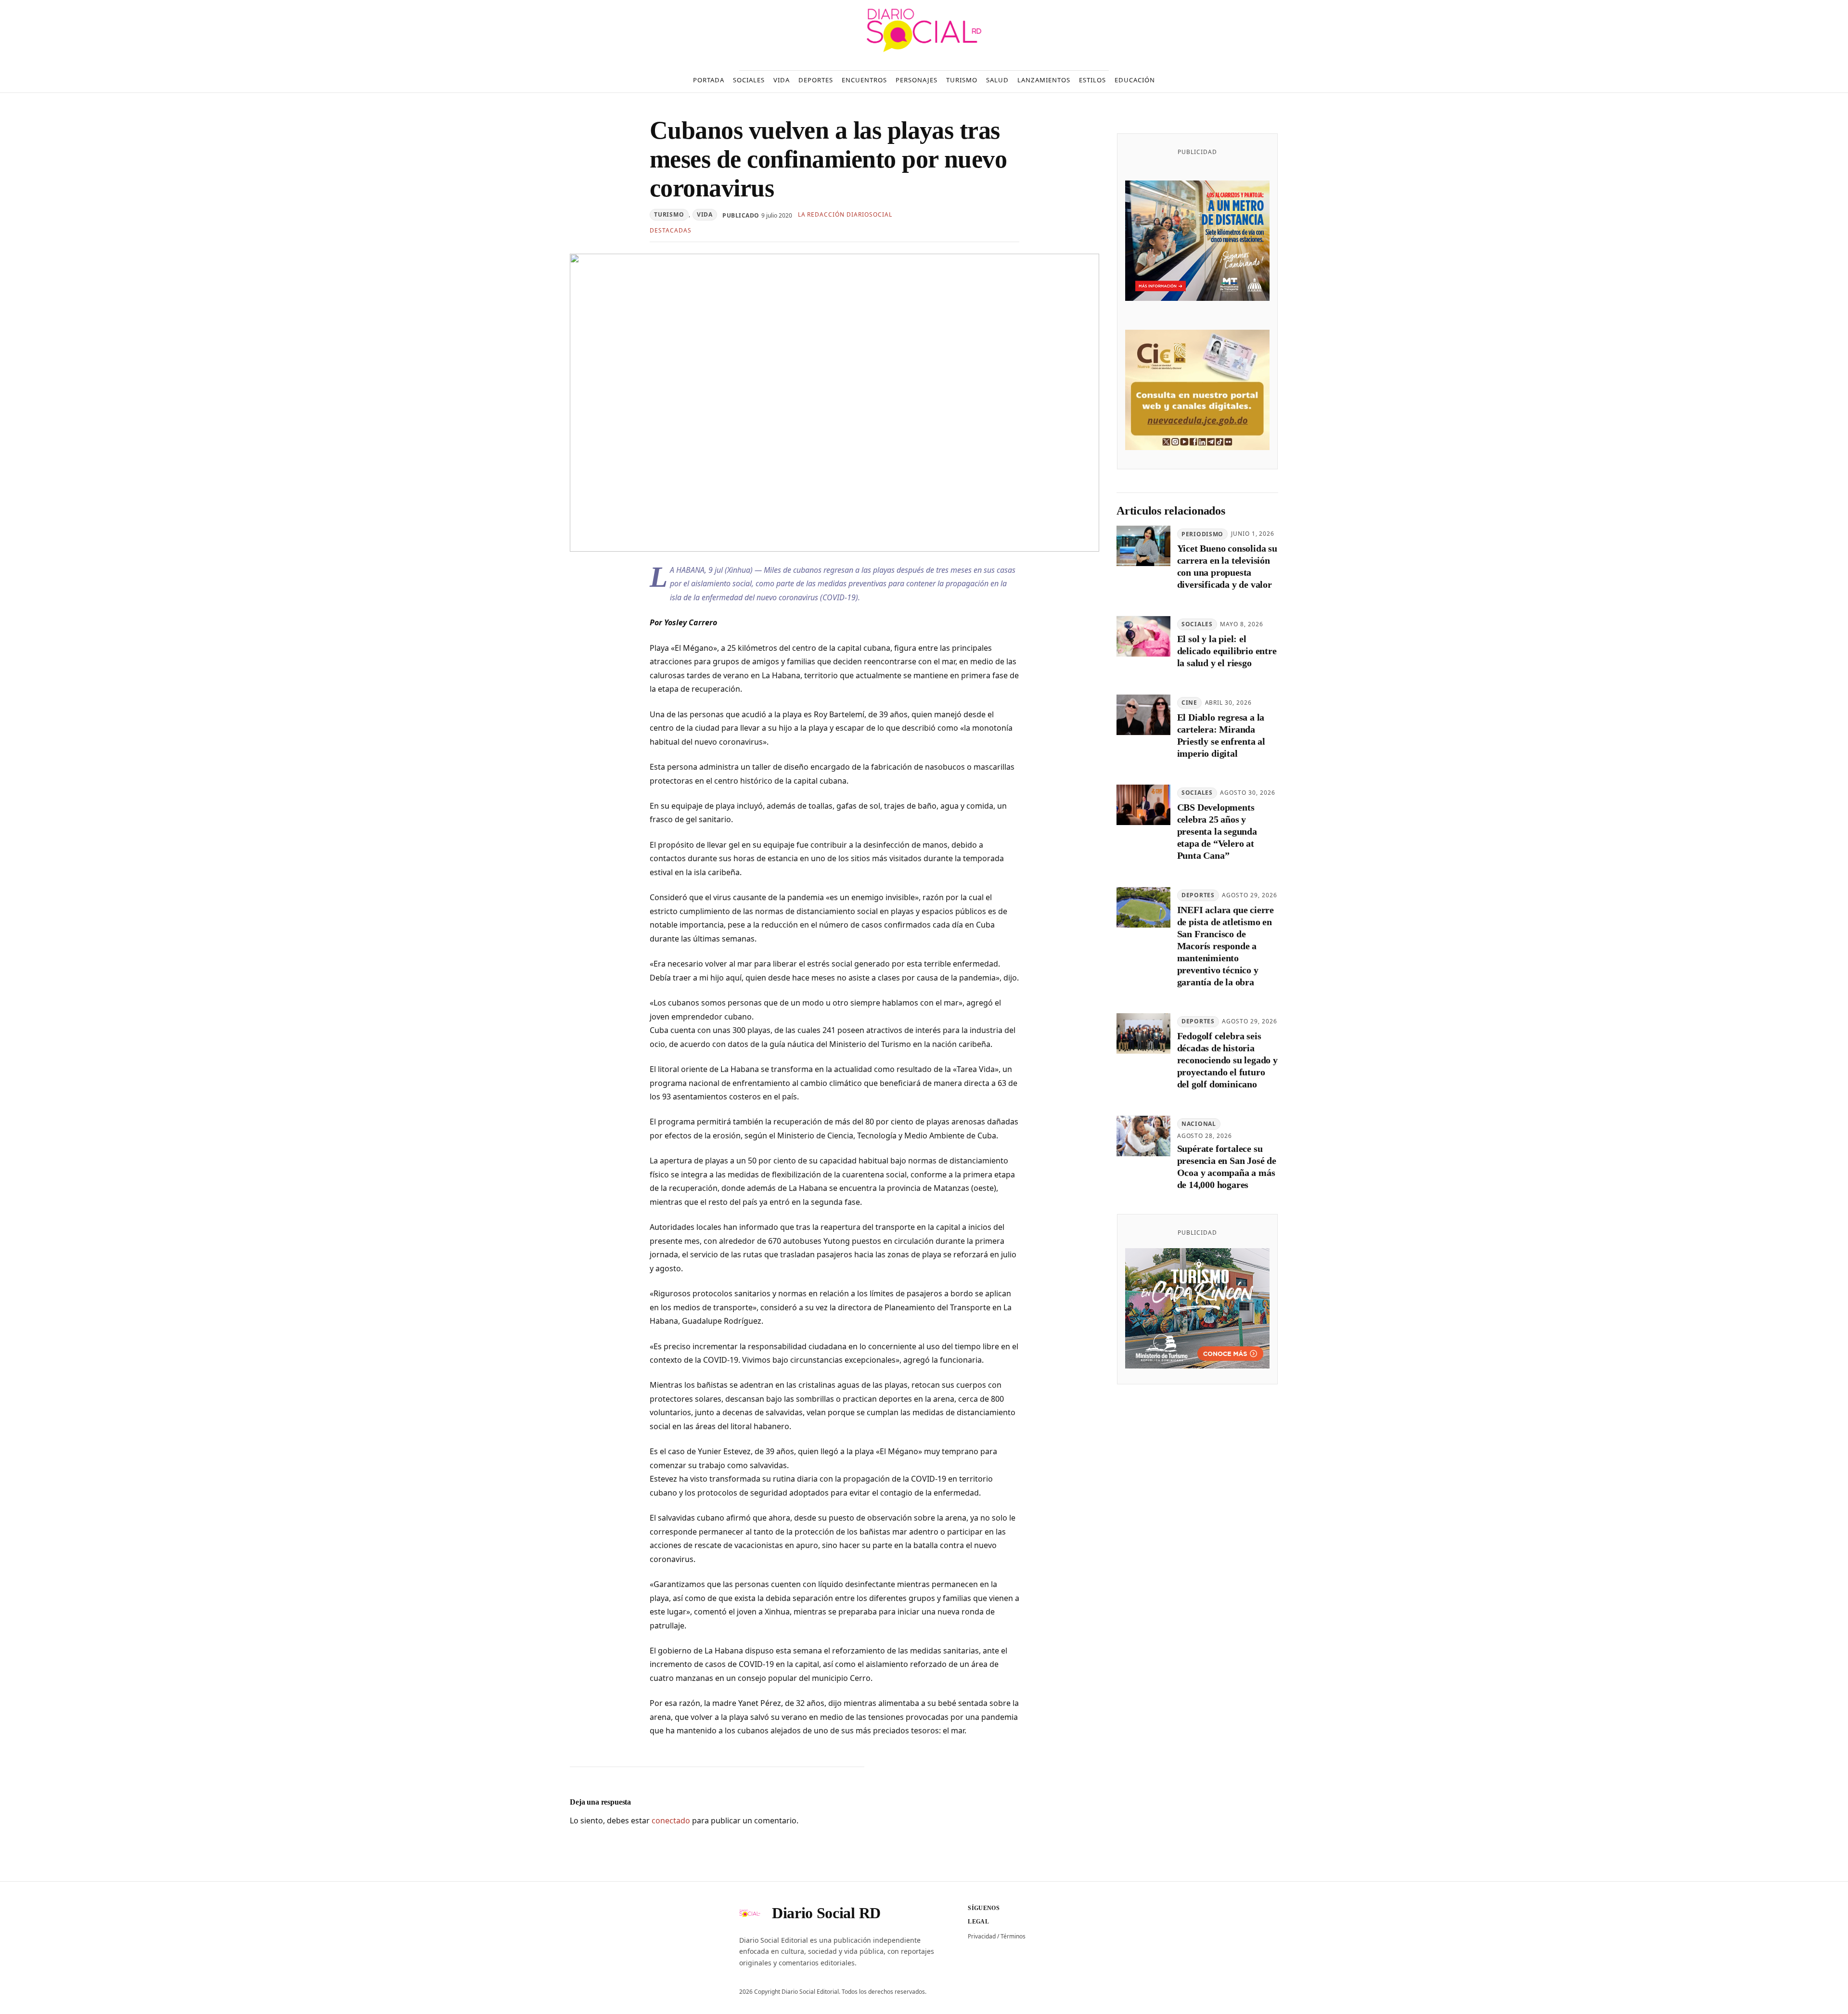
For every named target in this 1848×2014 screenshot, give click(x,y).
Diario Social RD (826, 1913)
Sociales (1197, 625)
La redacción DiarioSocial (845, 214)
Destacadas (671, 230)
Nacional (1199, 1124)
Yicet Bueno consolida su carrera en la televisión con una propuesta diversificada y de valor (1227, 567)
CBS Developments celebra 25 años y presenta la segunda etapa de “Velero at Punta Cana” (1217, 832)
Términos (1013, 1936)
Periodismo (1202, 534)
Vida (705, 214)
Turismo (669, 214)
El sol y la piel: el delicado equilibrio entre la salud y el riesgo (1227, 651)
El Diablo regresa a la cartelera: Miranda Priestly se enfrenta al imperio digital (1221, 735)
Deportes (1198, 896)
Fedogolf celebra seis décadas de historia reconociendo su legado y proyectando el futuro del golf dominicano (1227, 1060)
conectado (671, 1820)
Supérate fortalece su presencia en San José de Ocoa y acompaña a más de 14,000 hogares (1227, 1167)
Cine (1189, 703)
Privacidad (982, 1936)
